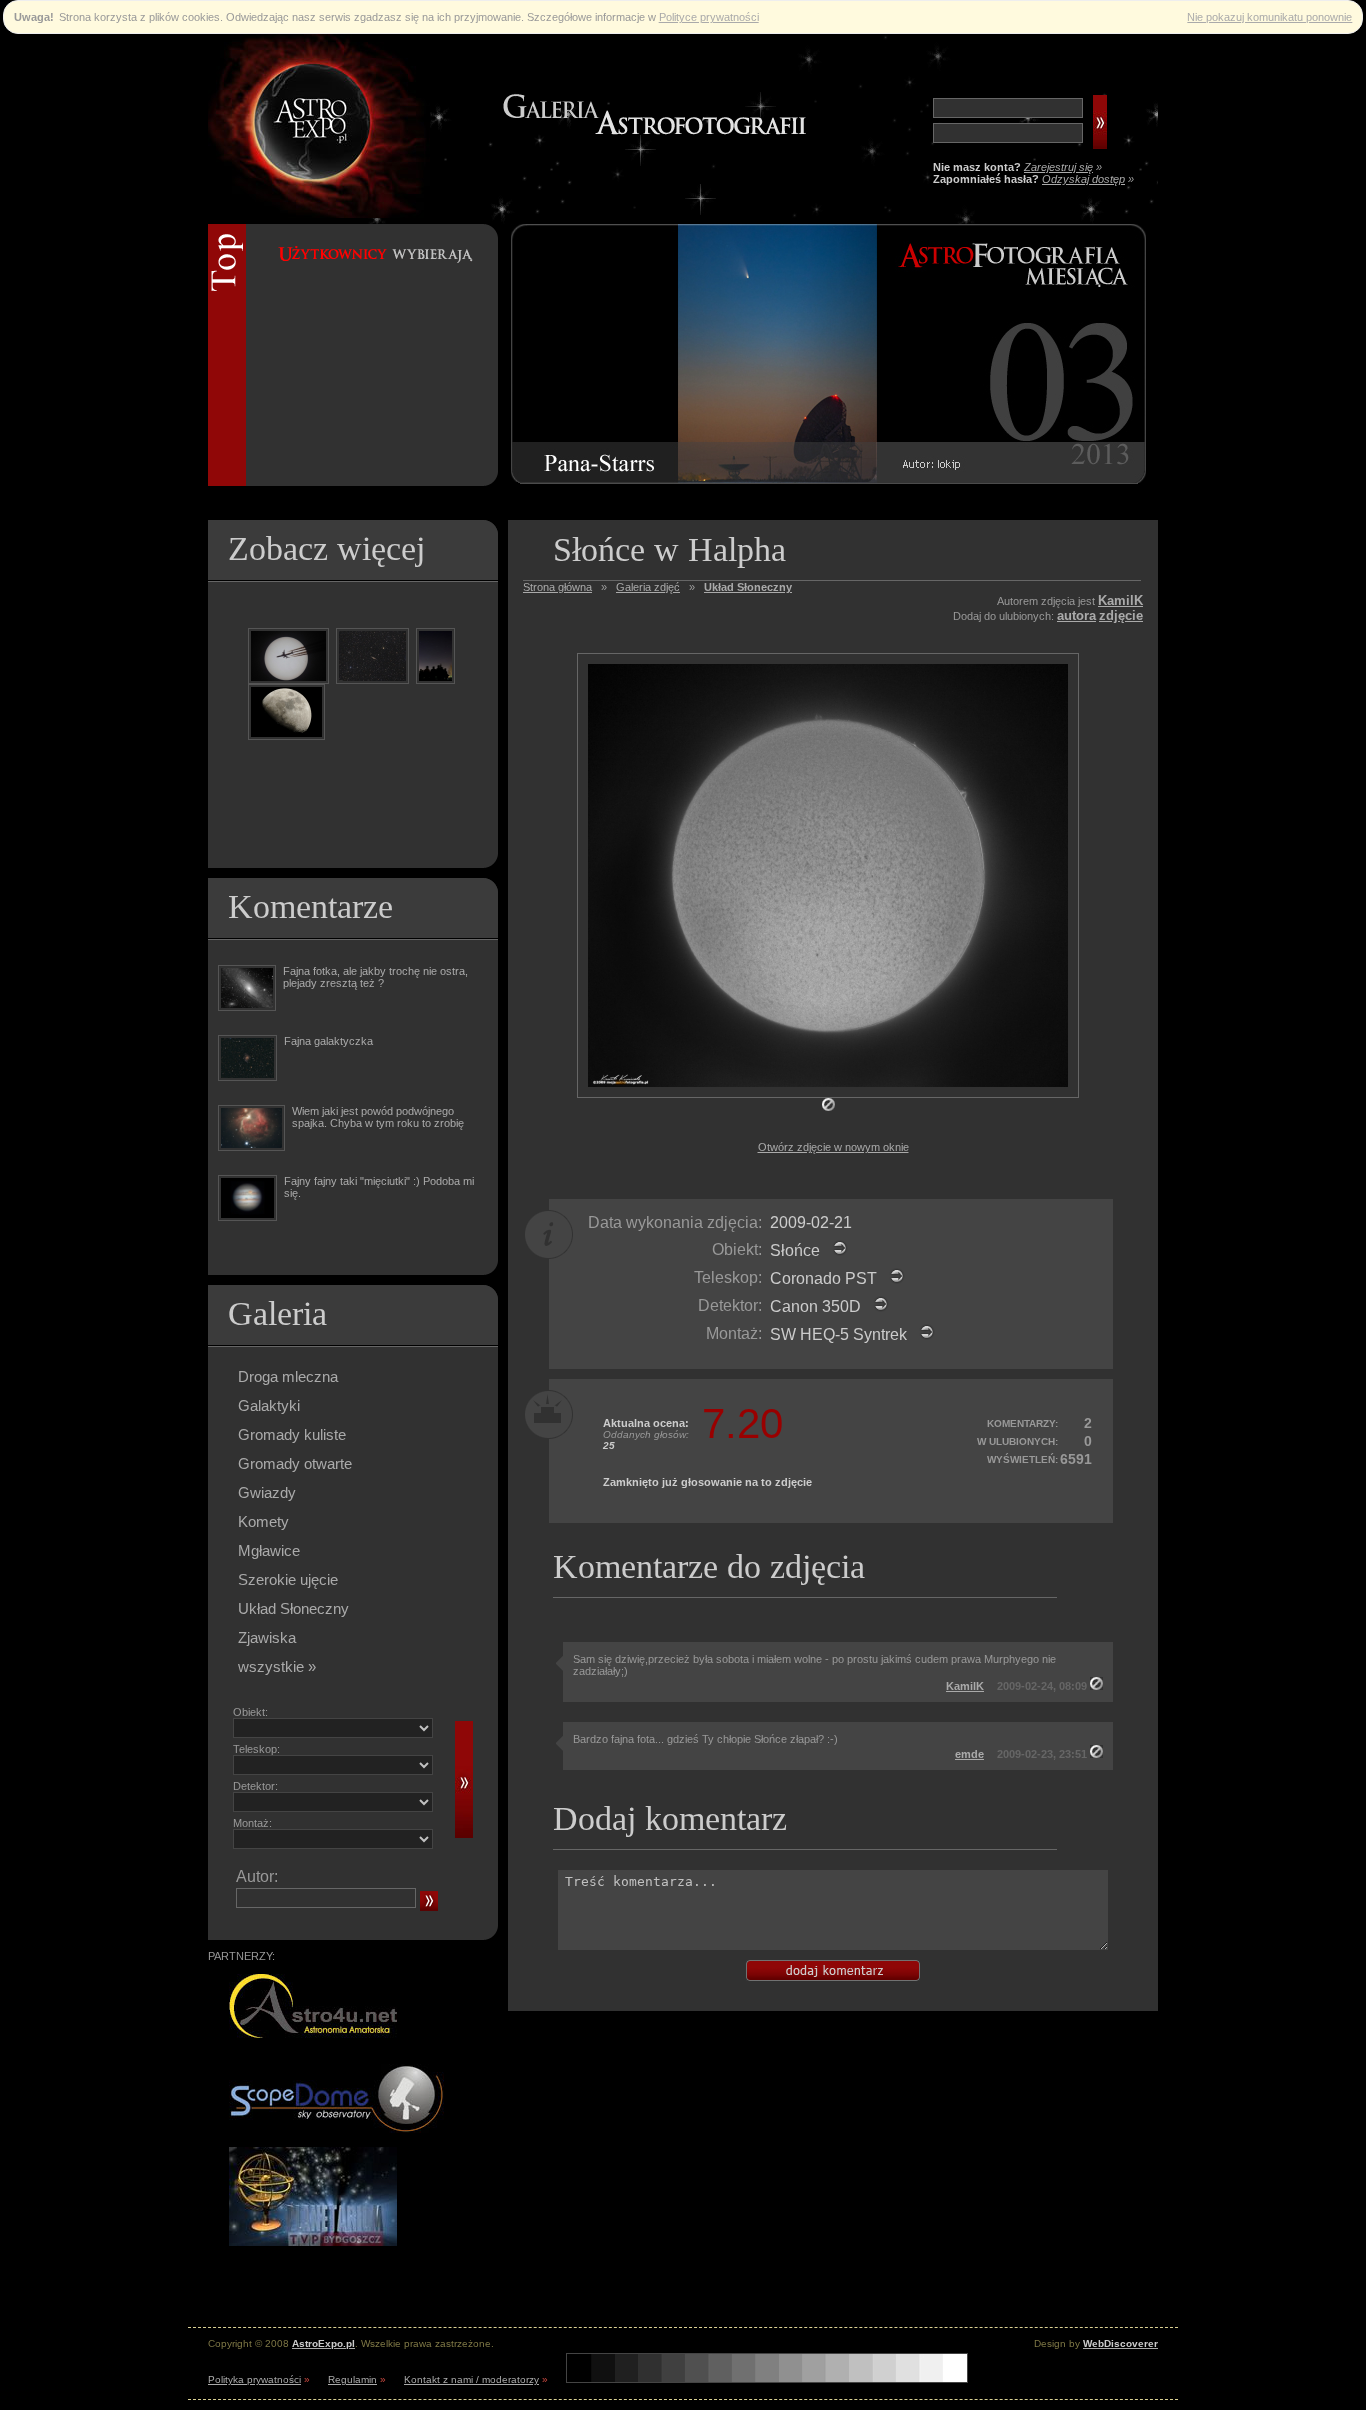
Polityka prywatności (254, 2379)
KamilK (1120, 600)
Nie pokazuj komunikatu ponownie (1269, 17)
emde (969, 1754)
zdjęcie (1121, 615)
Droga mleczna (288, 1376)
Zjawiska (267, 1637)
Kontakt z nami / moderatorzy (471, 2379)
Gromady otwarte (295, 1463)
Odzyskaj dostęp (1083, 179)
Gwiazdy (267, 1492)
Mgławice (269, 1550)
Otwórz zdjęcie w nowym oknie (833, 1147)
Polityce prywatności (709, 17)
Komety (263, 1521)
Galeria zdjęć (648, 587)
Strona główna (557, 587)
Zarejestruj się (1058, 167)
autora (1076, 615)
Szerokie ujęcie (288, 1579)
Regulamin (352, 2379)
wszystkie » (277, 1666)
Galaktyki (269, 1405)
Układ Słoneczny (293, 1608)
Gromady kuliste (292, 1434)
